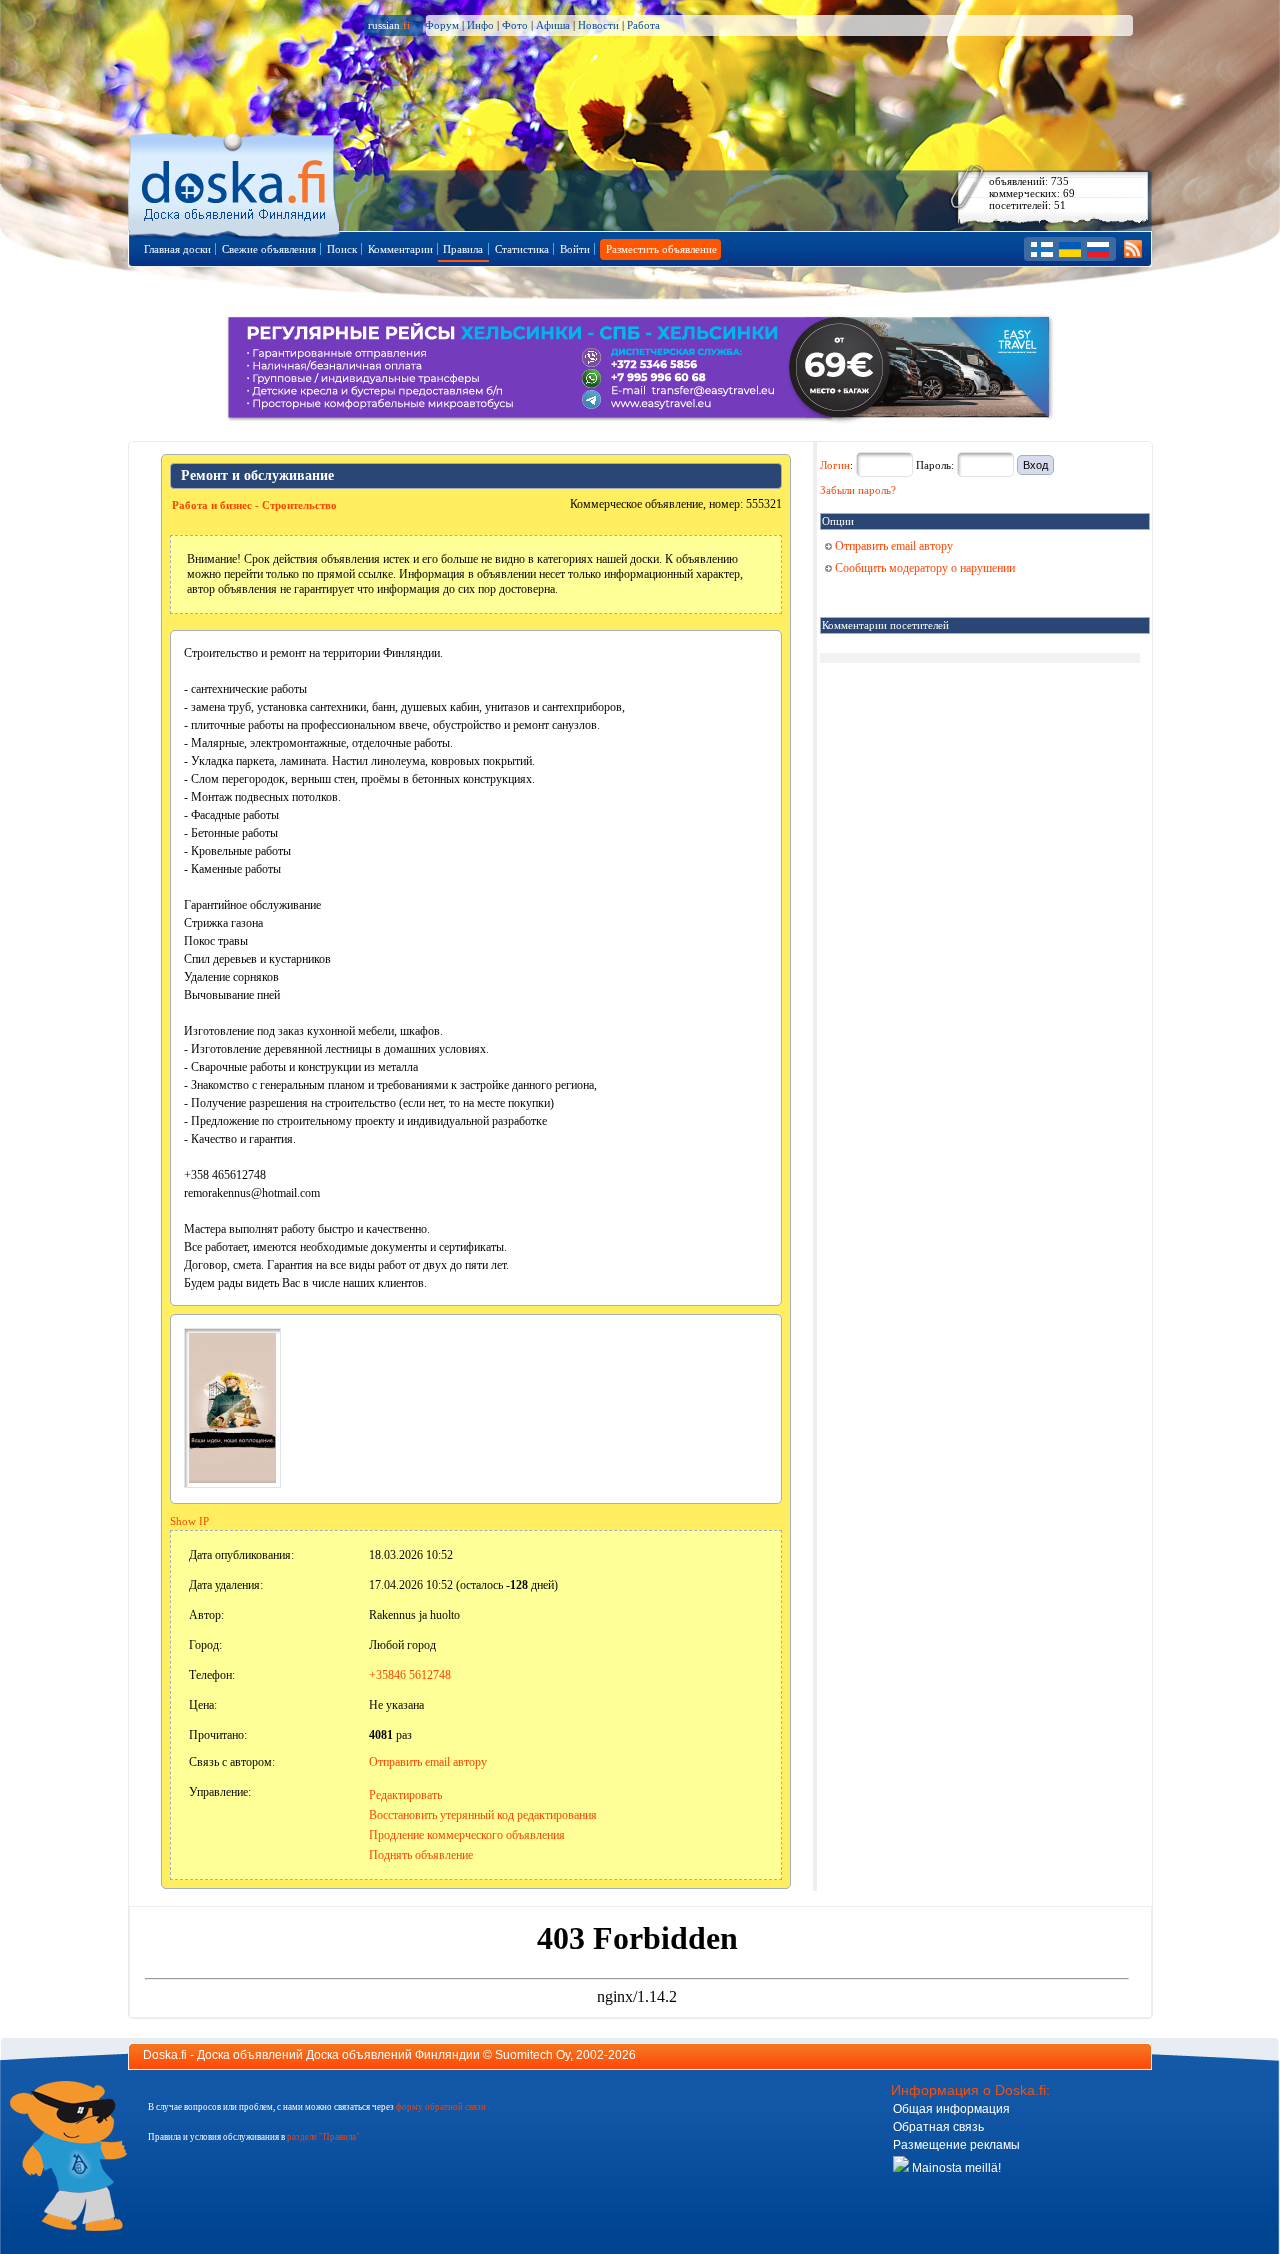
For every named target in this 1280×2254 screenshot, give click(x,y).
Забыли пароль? (858, 490)
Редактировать (405, 1795)
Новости (598, 25)
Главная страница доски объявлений (235, 181)
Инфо (480, 25)
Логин (835, 465)
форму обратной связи (441, 2107)
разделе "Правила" (323, 2137)
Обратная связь (938, 2127)
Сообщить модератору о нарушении (923, 568)
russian (389, 25)
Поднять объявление (421, 1855)
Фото (515, 25)
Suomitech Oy (532, 2055)
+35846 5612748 (410, 1675)
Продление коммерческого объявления (467, 1835)
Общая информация (951, 2109)
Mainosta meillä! (955, 2168)
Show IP (189, 1521)
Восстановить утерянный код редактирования (483, 1815)
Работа (643, 25)
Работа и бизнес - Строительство (254, 505)
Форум (442, 25)
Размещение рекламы (956, 2145)
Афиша (553, 25)
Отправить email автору (428, 1762)
